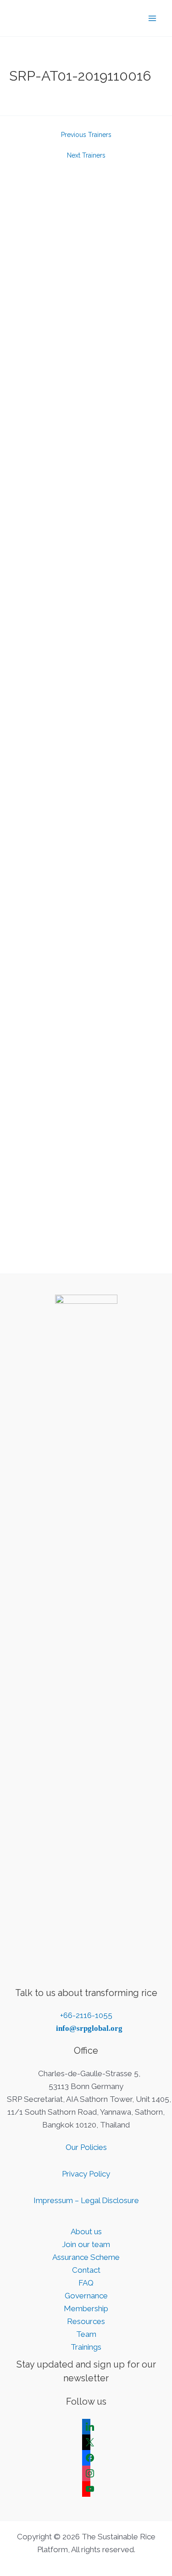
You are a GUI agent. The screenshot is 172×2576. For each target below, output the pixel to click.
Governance (86, 2296)
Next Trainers (86, 155)
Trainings (86, 2347)
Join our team (86, 2244)
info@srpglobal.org (89, 2028)
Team (86, 2334)
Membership (86, 2308)
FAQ (86, 2283)
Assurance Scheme (86, 2257)
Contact (86, 2270)
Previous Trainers (86, 135)
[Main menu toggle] (153, 18)
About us (86, 2231)
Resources (86, 2321)
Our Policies (86, 2147)
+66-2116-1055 (86, 2015)
